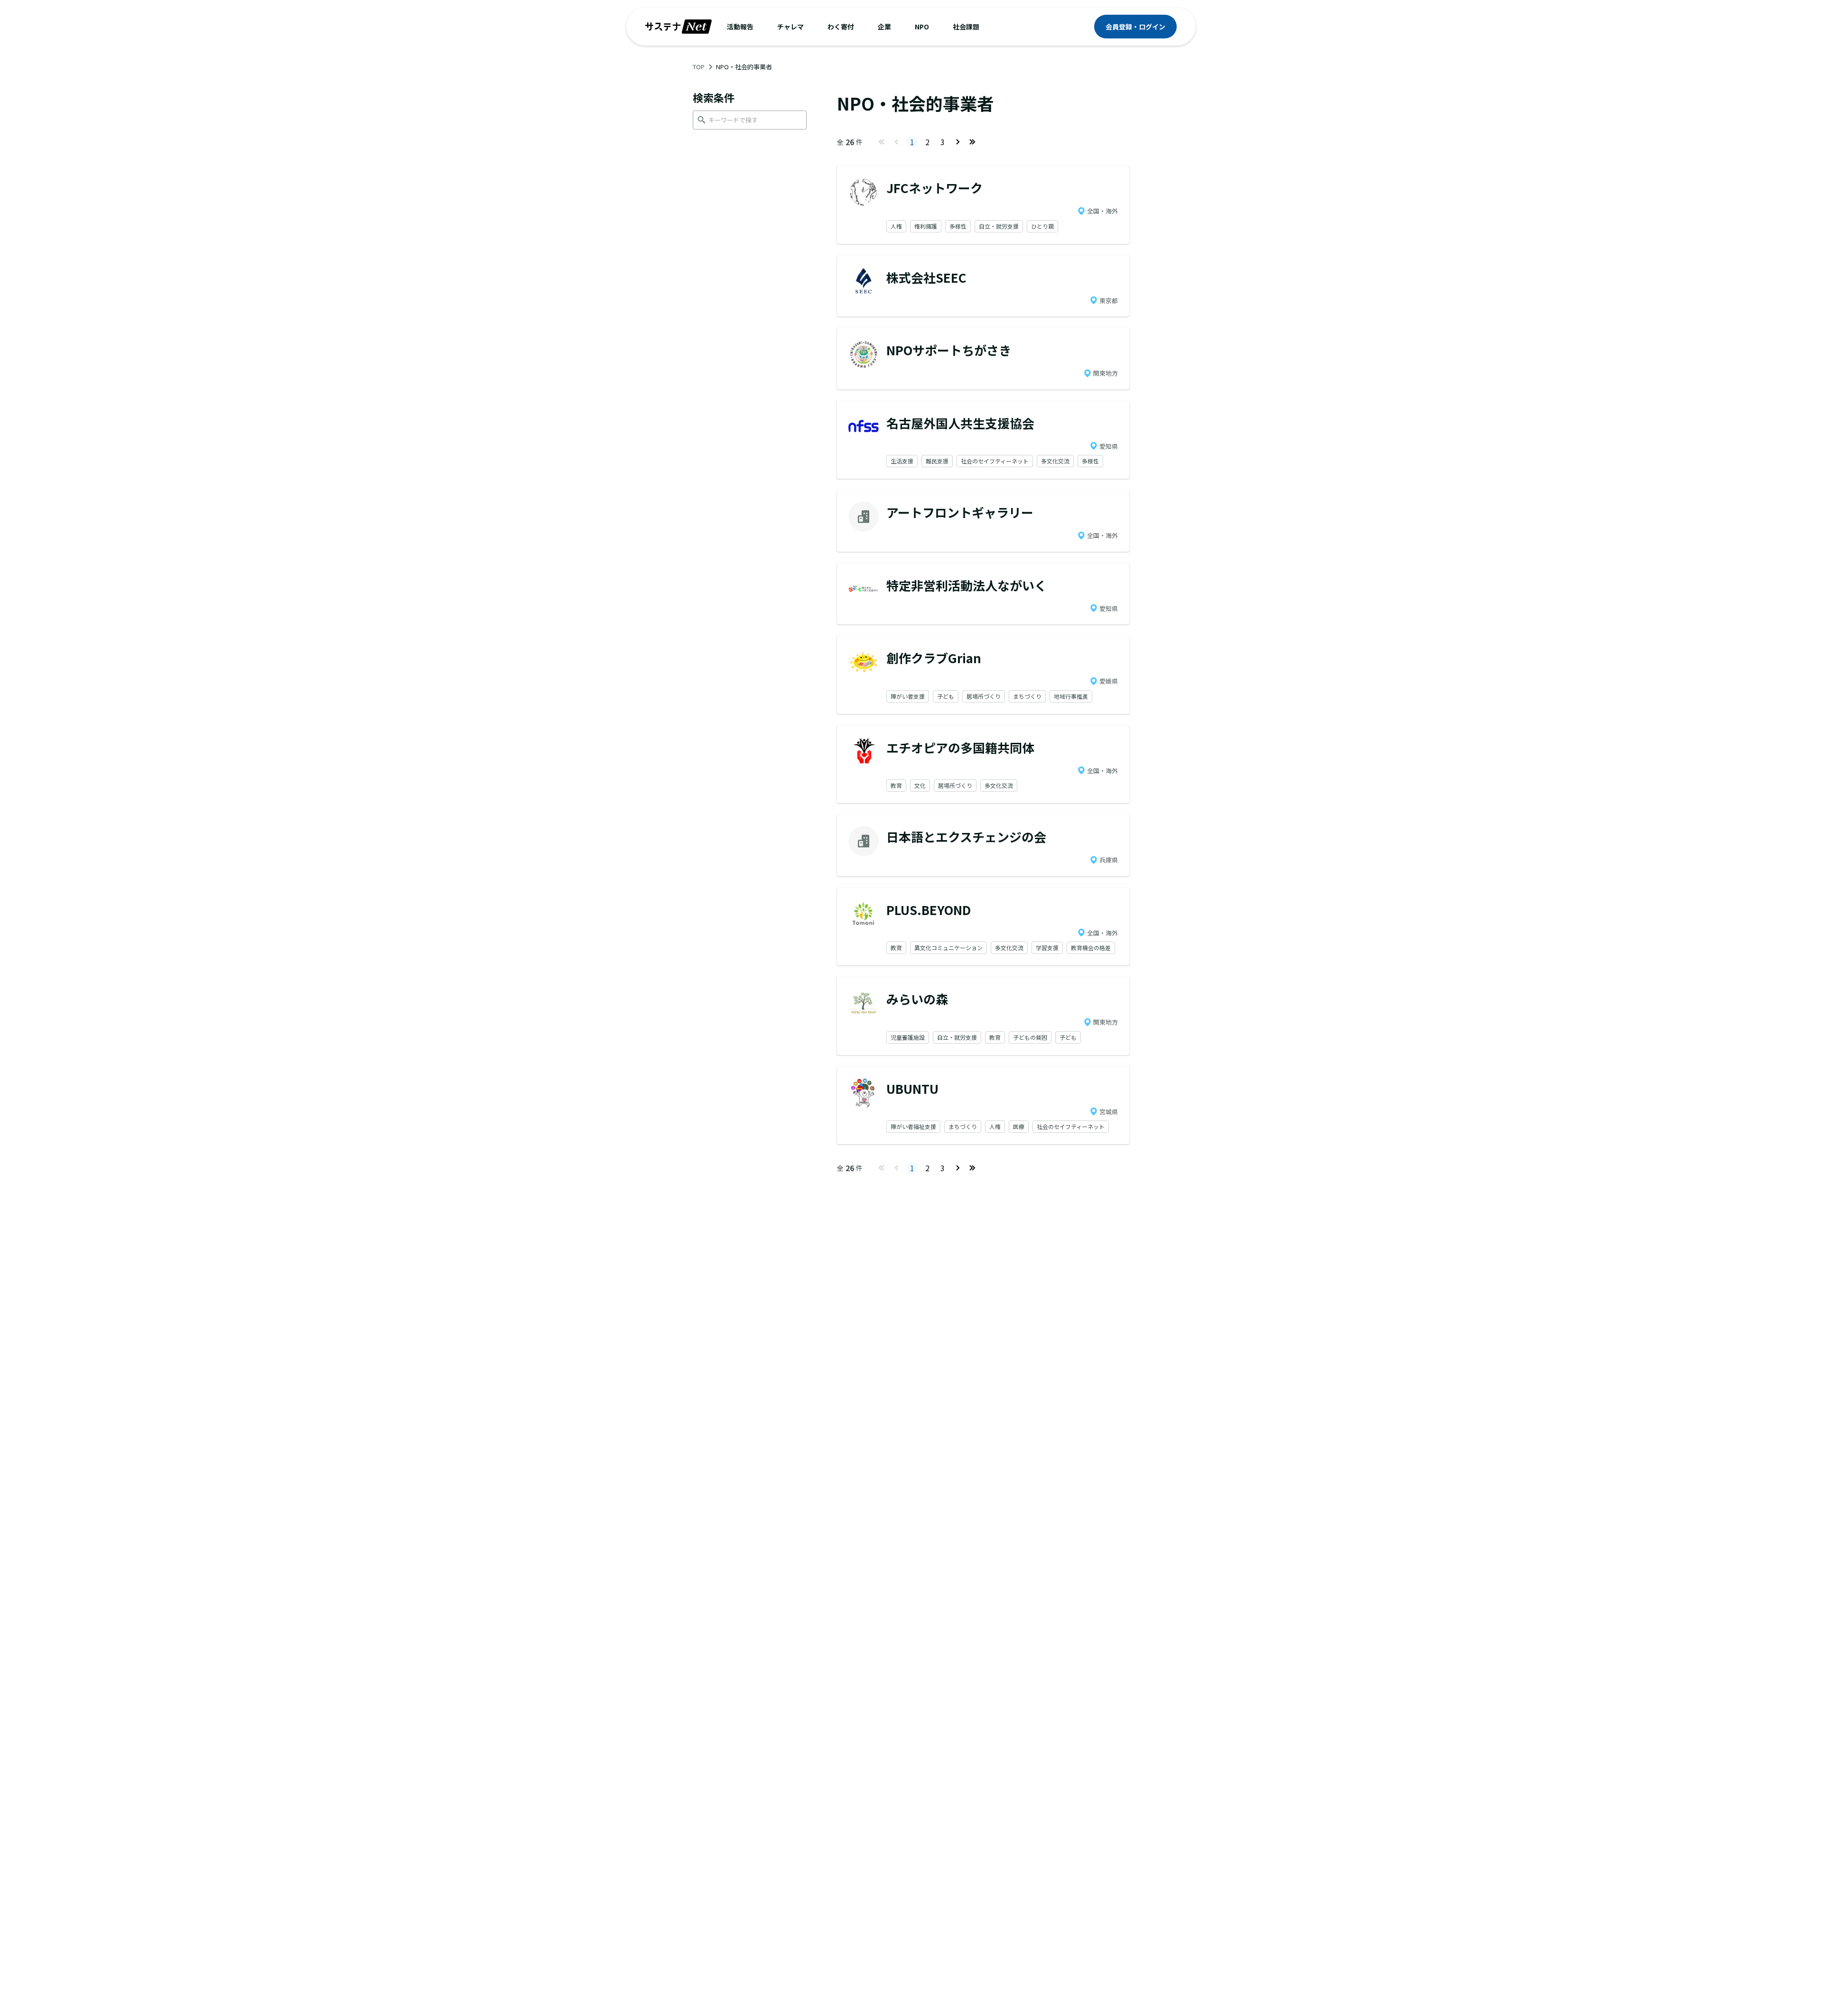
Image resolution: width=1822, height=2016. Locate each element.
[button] (740, 27)
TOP (699, 67)
